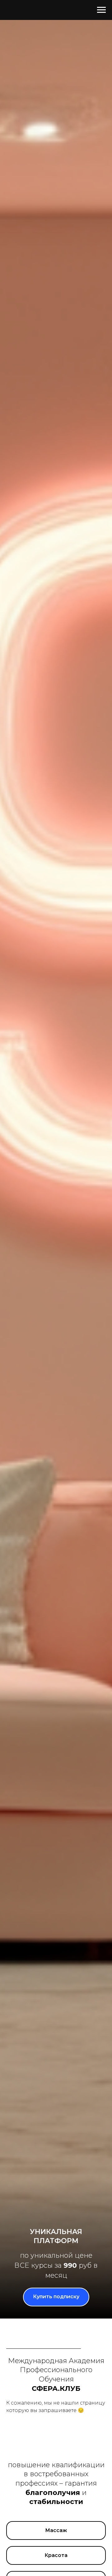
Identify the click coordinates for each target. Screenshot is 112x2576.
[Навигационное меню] (101, 10)
